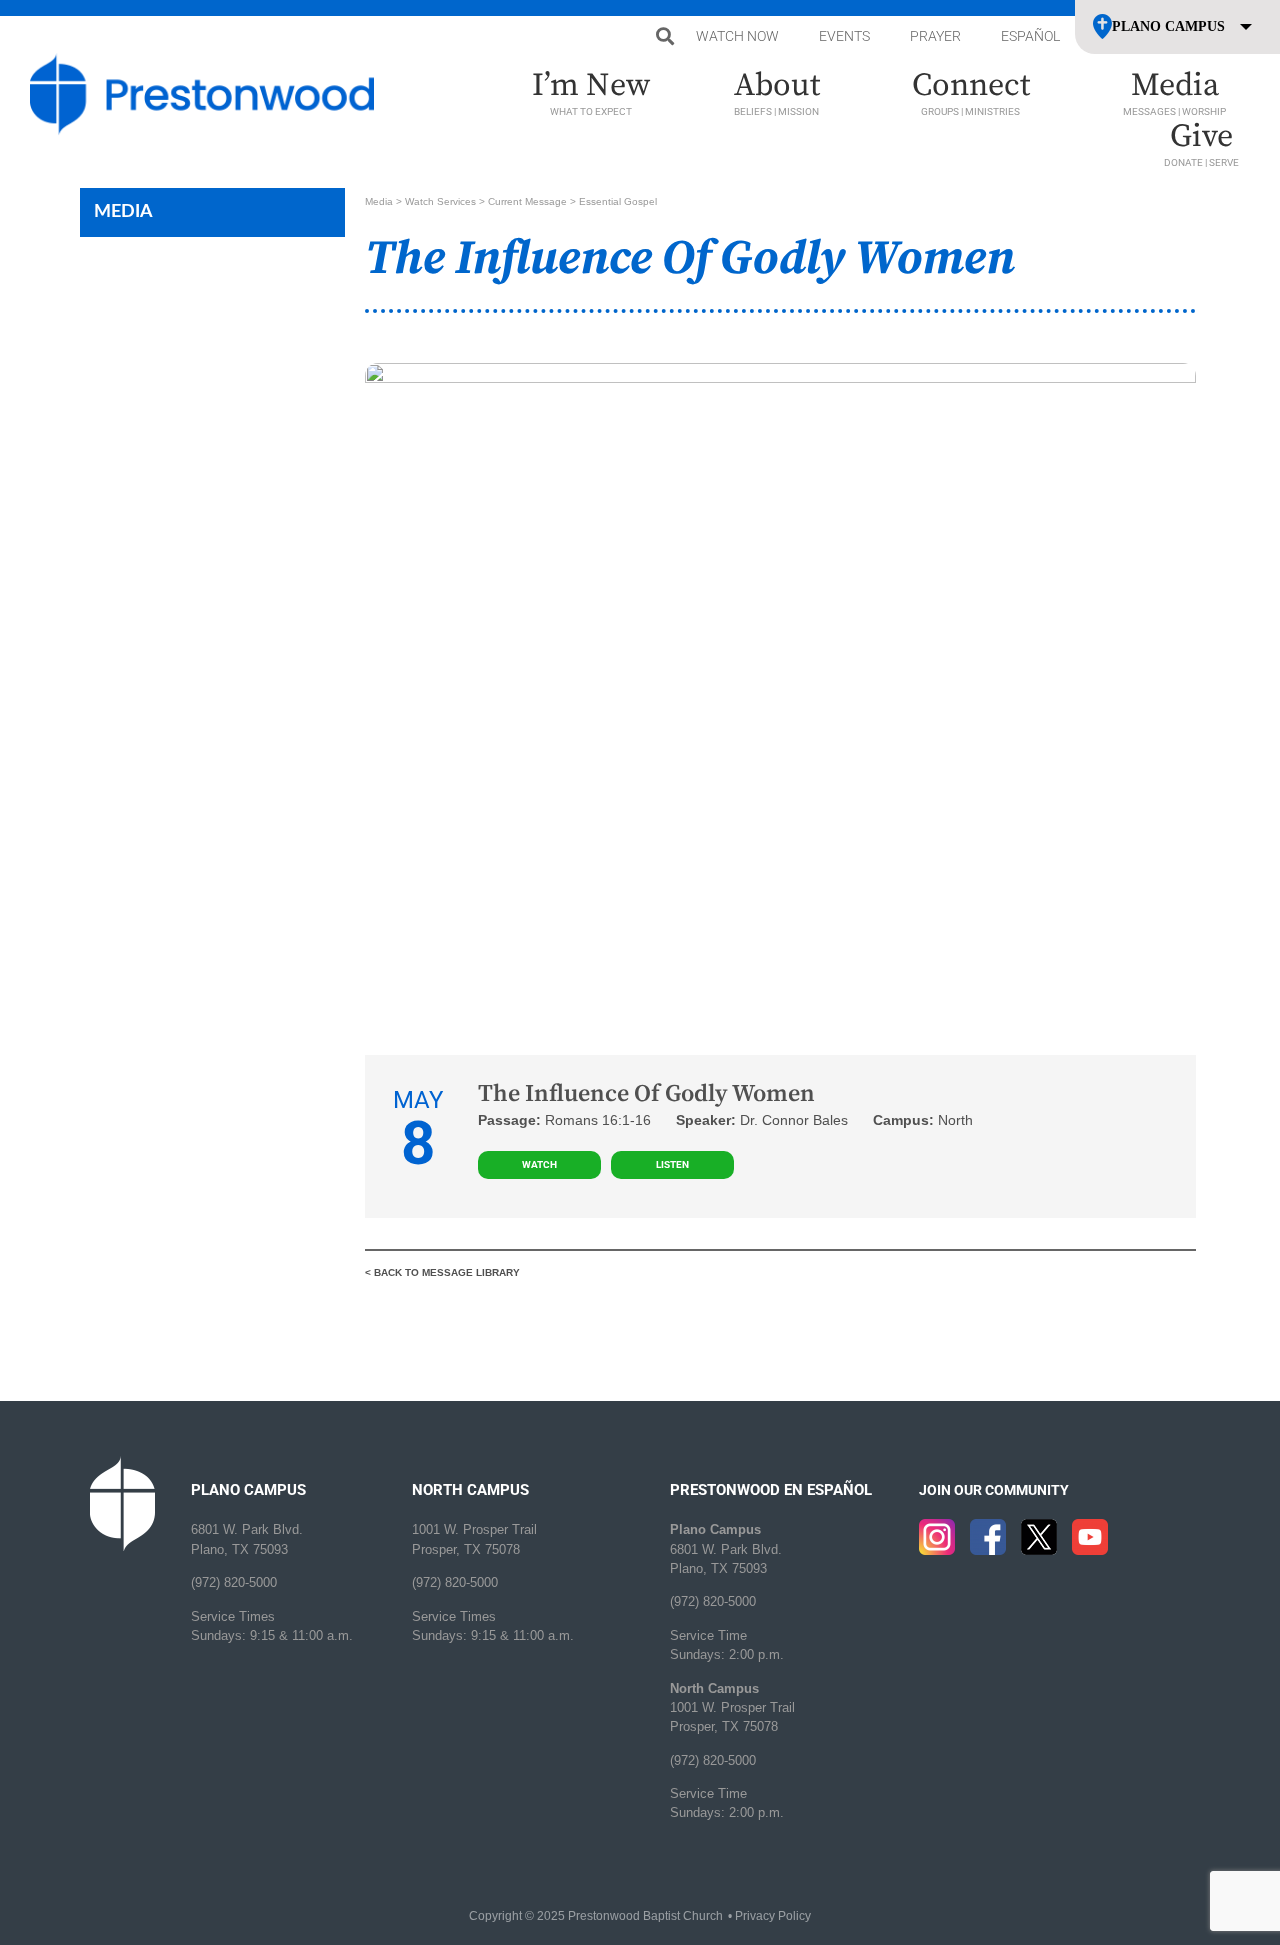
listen (672, 1164)
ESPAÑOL (1030, 36)
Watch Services (440, 201)
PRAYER (935, 36)
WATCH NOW (737, 36)
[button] (664, 36)
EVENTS (844, 36)
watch (539, 1164)
